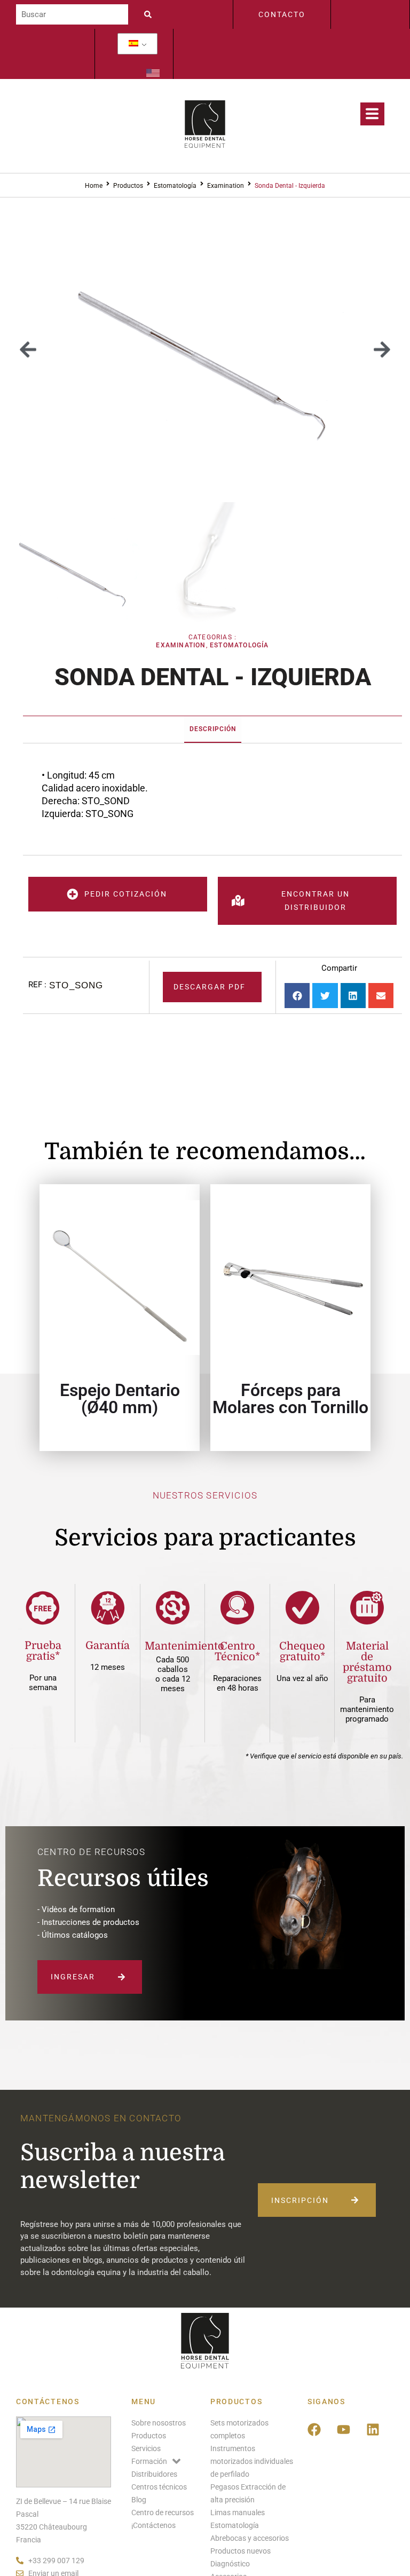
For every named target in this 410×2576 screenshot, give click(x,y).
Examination (226, 186)
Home (94, 186)
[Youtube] (344, 2430)
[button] (28, 350)
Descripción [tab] (213, 729)
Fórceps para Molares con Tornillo (290, 1399)
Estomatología (175, 186)
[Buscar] (72, 14)
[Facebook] (314, 2430)
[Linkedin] (373, 2430)
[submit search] (151, 14)
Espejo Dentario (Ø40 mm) (120, 1399)
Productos (128, 186)
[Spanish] (133, 44)
